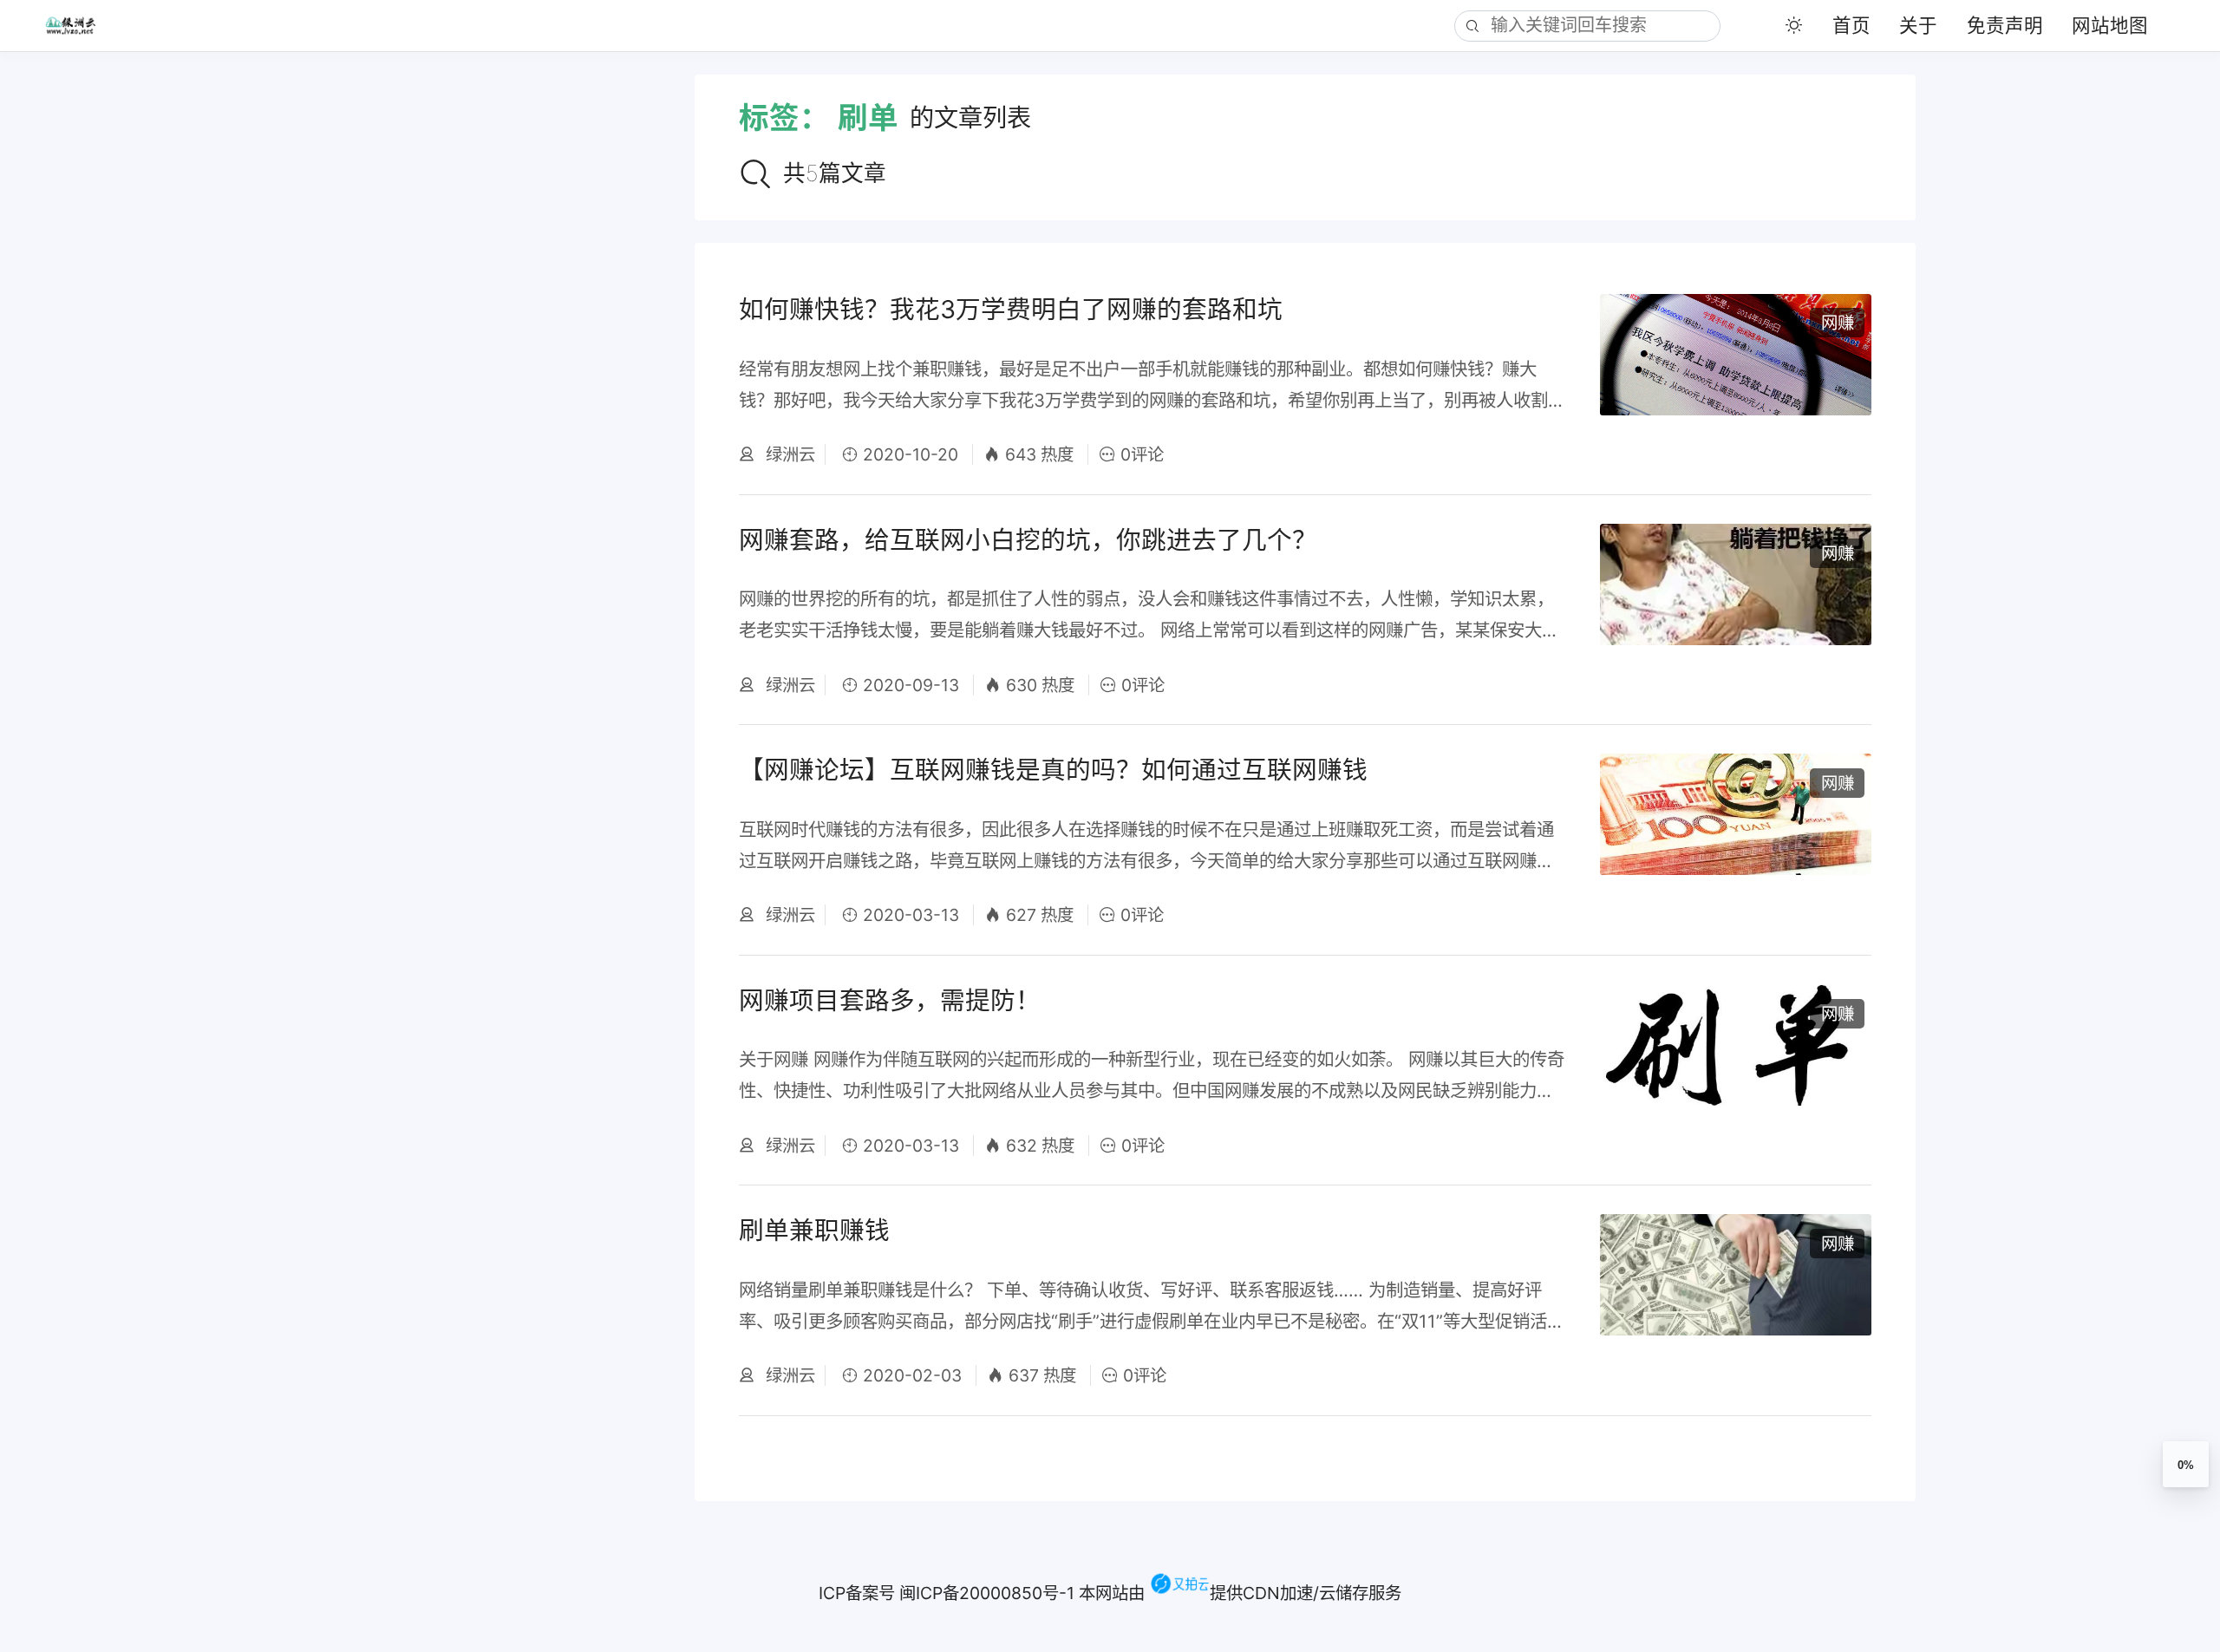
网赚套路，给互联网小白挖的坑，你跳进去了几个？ (1028, 540)
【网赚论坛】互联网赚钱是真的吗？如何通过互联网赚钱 (1053, 770)
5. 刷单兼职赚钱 (105, 339)
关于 (1918, 25)
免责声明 (2005, 25)
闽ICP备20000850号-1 (987, 1593)
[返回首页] (81, 25)
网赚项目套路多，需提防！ (890, 1000)
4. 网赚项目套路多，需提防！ (163, 301)
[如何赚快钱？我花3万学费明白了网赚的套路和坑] (1736, 380)
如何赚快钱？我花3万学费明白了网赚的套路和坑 (1011, 309)
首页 (1851, 25)
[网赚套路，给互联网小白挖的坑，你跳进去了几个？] (1736, 610)
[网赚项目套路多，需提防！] (1736, 1070)
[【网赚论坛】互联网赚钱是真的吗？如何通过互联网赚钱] (1736, 839)
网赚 (1838, 323)
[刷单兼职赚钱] (1736, 1300)
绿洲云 (788, 454)
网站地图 (2110, 25)
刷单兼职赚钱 (814, 1230)
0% (2186, 1465)
